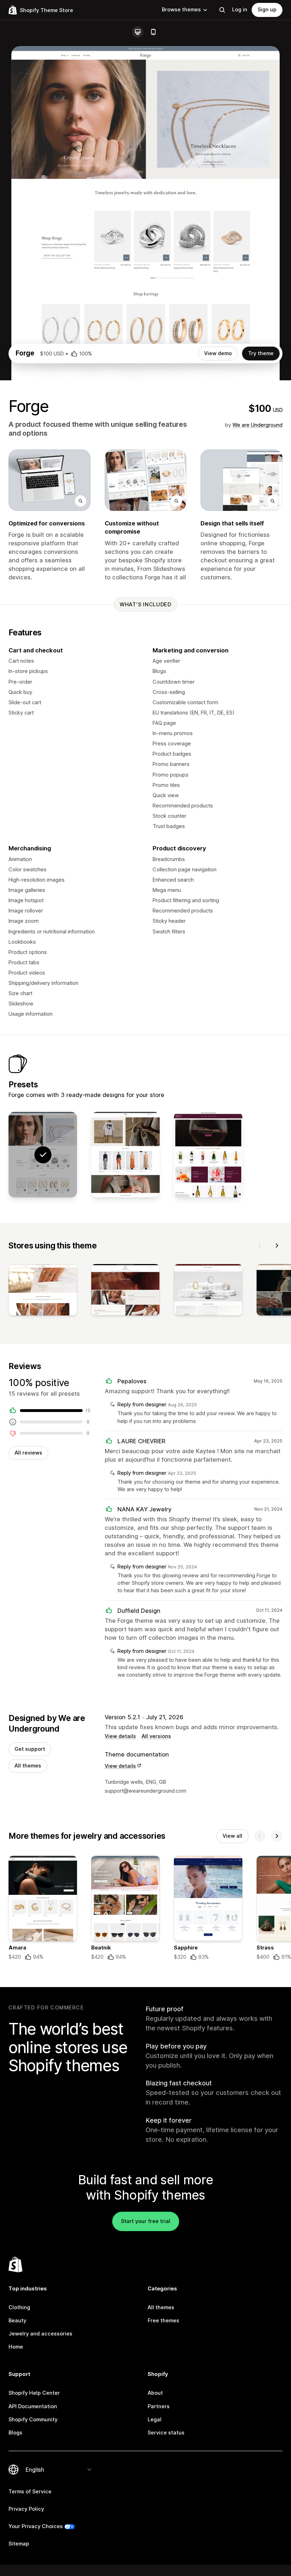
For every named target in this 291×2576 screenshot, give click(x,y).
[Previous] (260, 1246)
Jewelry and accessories (40, 2334)
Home (16, 2347)
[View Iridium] (208, 1155)
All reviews (28, 1453)
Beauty (17, 2321)
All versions (156, 1736)
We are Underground (257, 425)
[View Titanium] (125, 1155)
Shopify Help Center (34, 2393)
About (155, 2393)
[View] (43, 1291)
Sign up (267, 10)
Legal (155, 2420)
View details (120, 1736)
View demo (218, 353)
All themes (28, 1766)
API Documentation (33, 2406)
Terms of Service (30, 2492)
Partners (159, 2406)
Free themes (163, 2321)
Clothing (19, 2307)
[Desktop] (138, 32)
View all (232, 1836)
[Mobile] (153, 32)
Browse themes (181, 10)
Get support (30, 1749)
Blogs (15, 2433)
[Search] (222, 10)
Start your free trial (146, 2221)
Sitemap (19, 2544)
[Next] (277, 1246)
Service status (166, 2433)
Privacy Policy (26, 2509)
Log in (240, 10)
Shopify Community (33, 2420)
